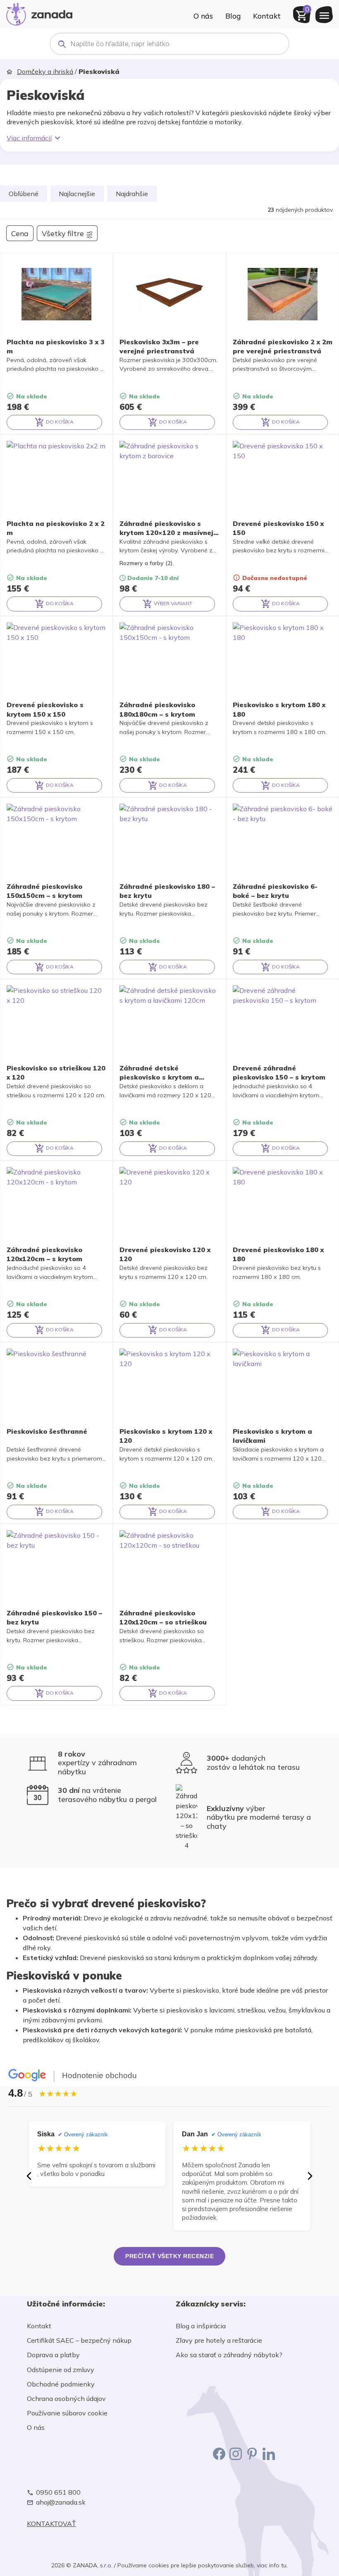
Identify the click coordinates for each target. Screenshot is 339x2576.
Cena (20, 233)
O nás (203, 16)
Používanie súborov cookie (67, 2413)
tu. (284, 2565)
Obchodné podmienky (61, 2384)
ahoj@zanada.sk (61, 2502)
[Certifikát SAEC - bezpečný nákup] (95, 2463)
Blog (233, 16)
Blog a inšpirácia (201, 2326)
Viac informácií (29, 138)
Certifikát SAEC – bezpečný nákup (79, 2340)
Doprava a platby (53, 2355)
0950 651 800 (58, 2492)
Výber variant (172, 603)
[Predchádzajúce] (29, 2176)
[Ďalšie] (310, 2176)
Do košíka (59, 422)
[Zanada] (39, 13)
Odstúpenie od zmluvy (61, 2370)
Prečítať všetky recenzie (169, 2256)
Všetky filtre (63, 233)
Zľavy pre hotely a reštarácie (219, 2340)
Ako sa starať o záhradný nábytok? (229, 2355)
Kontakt (267, 16)
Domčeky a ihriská (45, 71)
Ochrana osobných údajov (66, 2398)
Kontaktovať (51, 2524)
